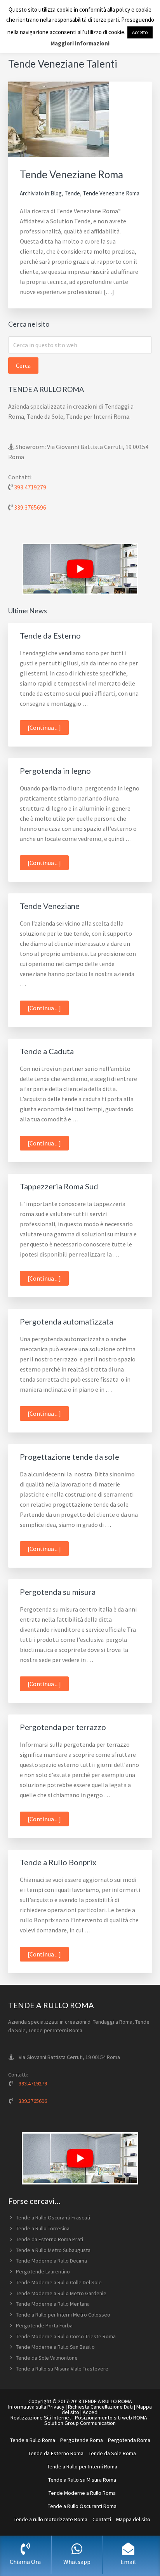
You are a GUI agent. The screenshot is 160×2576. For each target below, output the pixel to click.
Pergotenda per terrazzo (63, 1727)
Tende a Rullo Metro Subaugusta (53, 2250)
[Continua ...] (48, 729)
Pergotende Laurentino (43, 2271)
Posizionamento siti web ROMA (111, 2418)
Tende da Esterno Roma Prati (50, 2239)
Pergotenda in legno (55, 771)
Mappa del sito (133, 2519)
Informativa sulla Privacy (36, 2407)
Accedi (91, 2412)
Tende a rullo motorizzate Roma (50, 2519)
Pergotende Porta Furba (44, 2325)
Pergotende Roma (82, 2440)
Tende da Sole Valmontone (47, 2358)
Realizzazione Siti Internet (41, 2418)
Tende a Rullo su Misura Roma (82, 2480)
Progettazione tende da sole (70, 1457)
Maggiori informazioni (80, 43)
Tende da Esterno (50, 635)
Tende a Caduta (47, 1051)
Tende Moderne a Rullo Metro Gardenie (61, 2293)
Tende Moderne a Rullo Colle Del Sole (59, 2282)
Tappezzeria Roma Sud (59, 1186)
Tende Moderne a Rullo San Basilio (55, 2347)
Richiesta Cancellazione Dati (100, 2407)
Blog (56, 193)
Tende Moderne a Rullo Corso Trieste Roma (66, 2336)
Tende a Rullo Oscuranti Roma (82, 2506)
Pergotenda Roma (129, 2440)
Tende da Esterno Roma (56, 2453)
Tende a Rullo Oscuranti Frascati (53, 2217)
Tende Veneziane (50, 906)
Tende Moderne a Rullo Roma (82, 2493)
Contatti (102, 2519)
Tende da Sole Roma (112, 2453)
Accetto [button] (140, 32)
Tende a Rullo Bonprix (58, 1862)
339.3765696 (30, 507)
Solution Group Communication (80, 2423)
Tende (72, 193)
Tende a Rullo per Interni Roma (82, 2466)
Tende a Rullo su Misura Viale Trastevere (62, 2369)
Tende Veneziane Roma (71, 174)
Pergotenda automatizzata (66, 1321)
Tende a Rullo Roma (33, 2440)
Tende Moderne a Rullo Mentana (53, 2304)
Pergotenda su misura (58, 1592)
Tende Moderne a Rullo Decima (51, 2261)
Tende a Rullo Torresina (43, 2228)
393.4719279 (30, 487)
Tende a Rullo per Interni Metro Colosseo (63, 2315)
